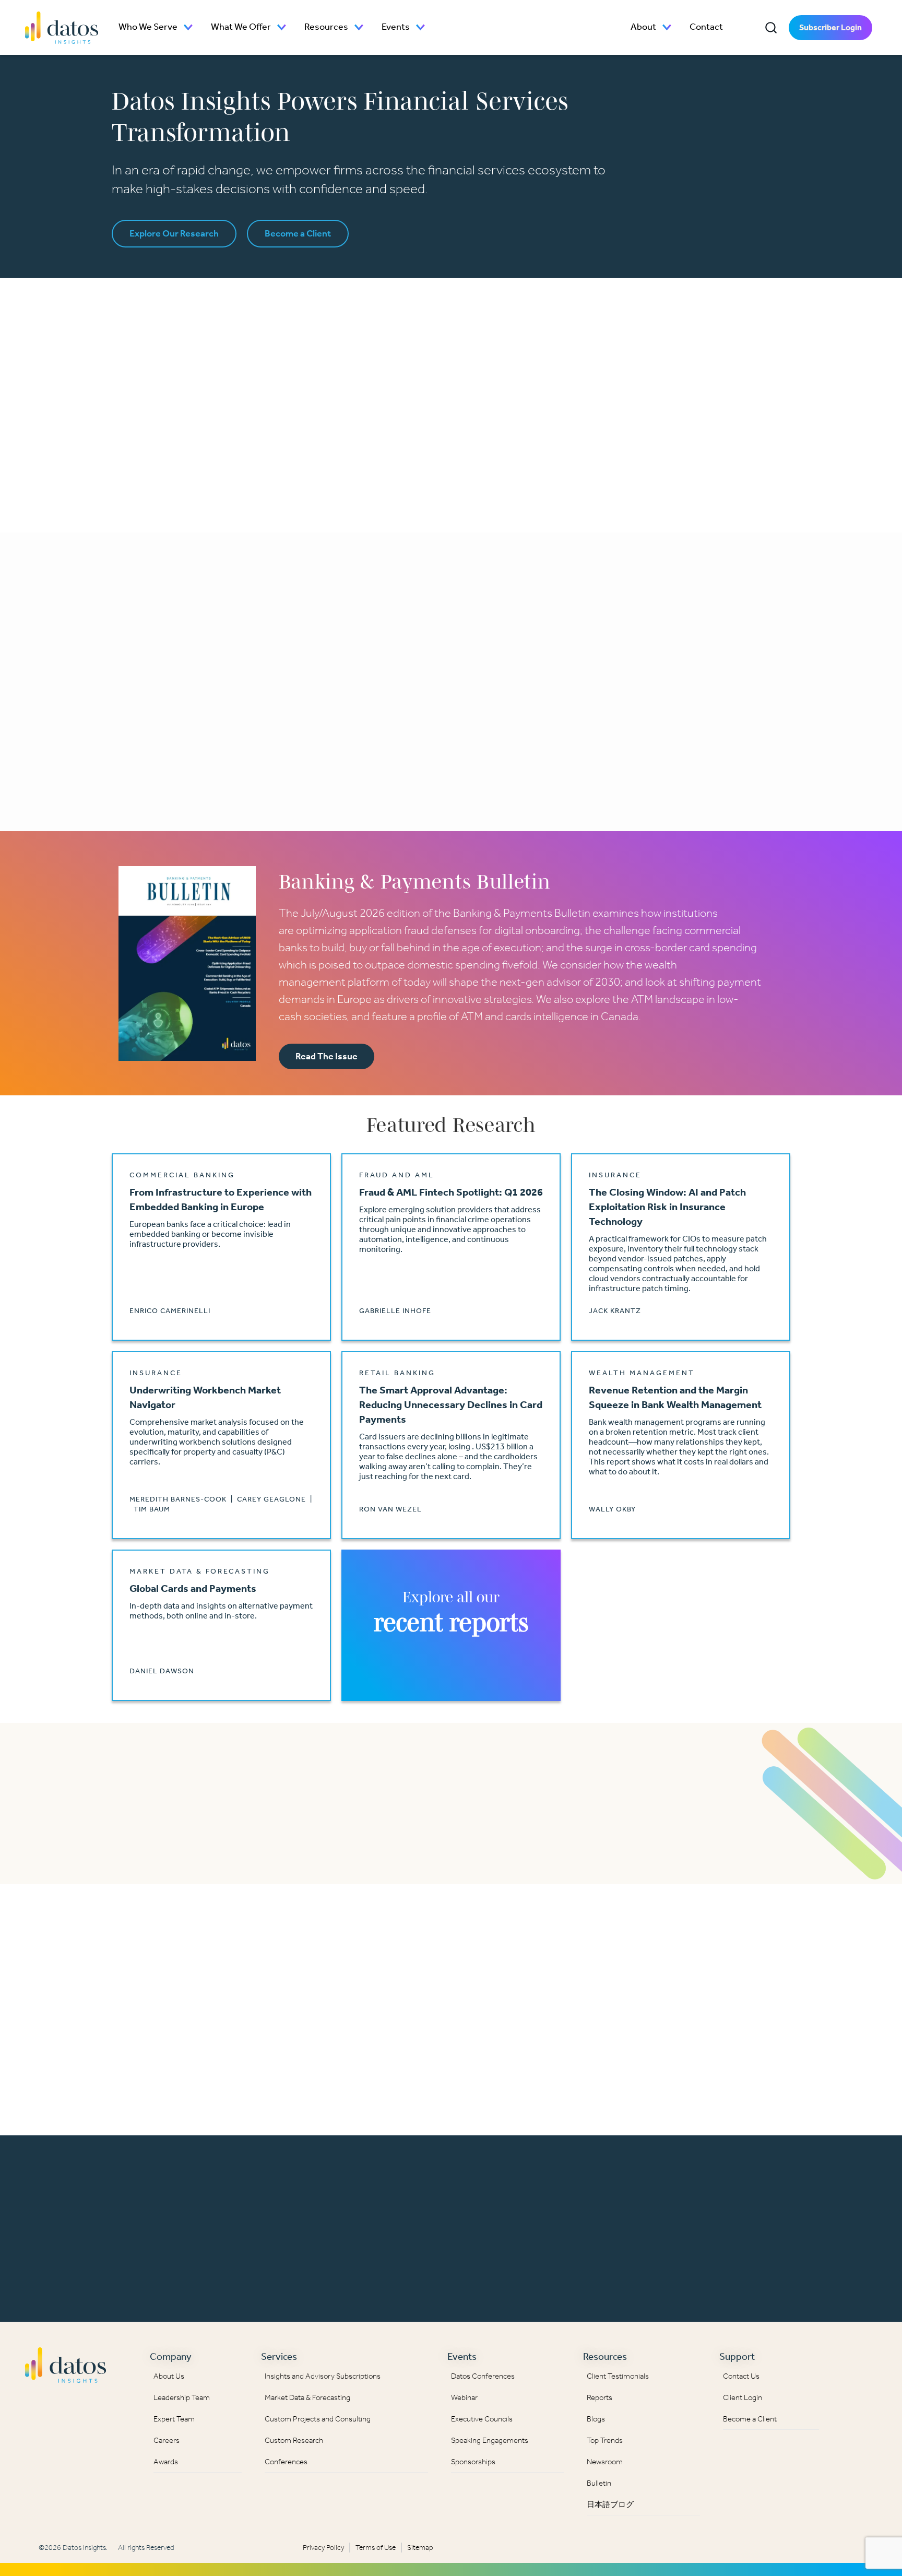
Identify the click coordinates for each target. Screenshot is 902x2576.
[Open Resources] (359, 27)
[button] (771, 28)
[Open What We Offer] (282, 27)
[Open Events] (421, 27)
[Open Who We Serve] (188, 27)
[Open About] (667, 27)
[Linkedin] (849, 2362)
